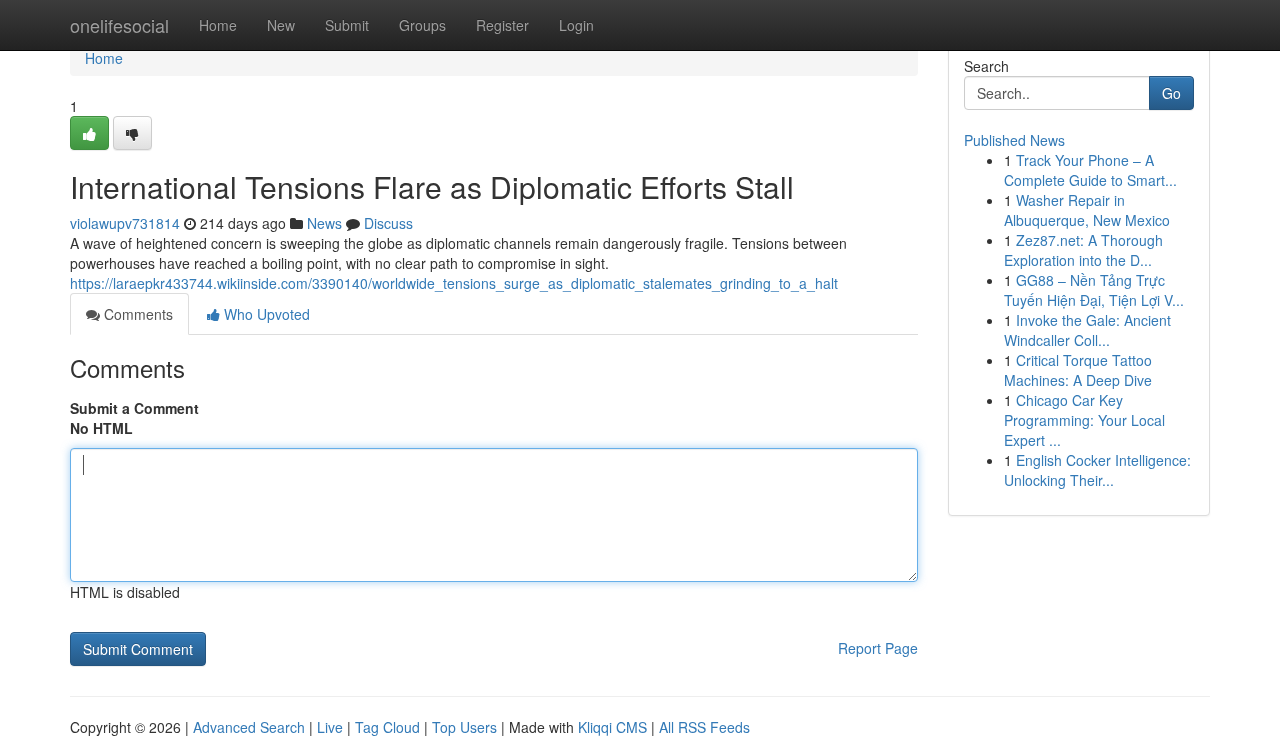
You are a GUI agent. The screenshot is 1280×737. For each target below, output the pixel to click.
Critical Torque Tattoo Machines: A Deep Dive (1078, 370)
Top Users (464, 727)
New (281, 25)
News (324, 223)
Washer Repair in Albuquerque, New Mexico (1087, 210)
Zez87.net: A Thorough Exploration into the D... (1083, 250)
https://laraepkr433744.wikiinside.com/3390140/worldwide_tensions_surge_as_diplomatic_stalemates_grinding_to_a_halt (454, 283)
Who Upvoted (265, 314)
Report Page (878, 648)
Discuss (388, 223)
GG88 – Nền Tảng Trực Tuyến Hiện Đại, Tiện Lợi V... (1094, 290)
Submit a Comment (134, 408)
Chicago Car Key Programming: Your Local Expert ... (1084, 420)
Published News (1014, 140)
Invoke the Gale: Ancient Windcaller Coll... (1087, 330)
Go (1171, 93)
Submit (347, 25)
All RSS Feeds (704, 727)
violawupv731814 (125, 223)
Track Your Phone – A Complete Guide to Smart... (1090, 170)
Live (330, 727)
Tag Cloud (387, 727)
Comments (136, 314)
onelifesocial (119, 25)
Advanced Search (249, 727)
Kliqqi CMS (612, 727)
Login (576, 25)
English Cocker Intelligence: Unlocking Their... (1097, 470)
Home (218, 25)
